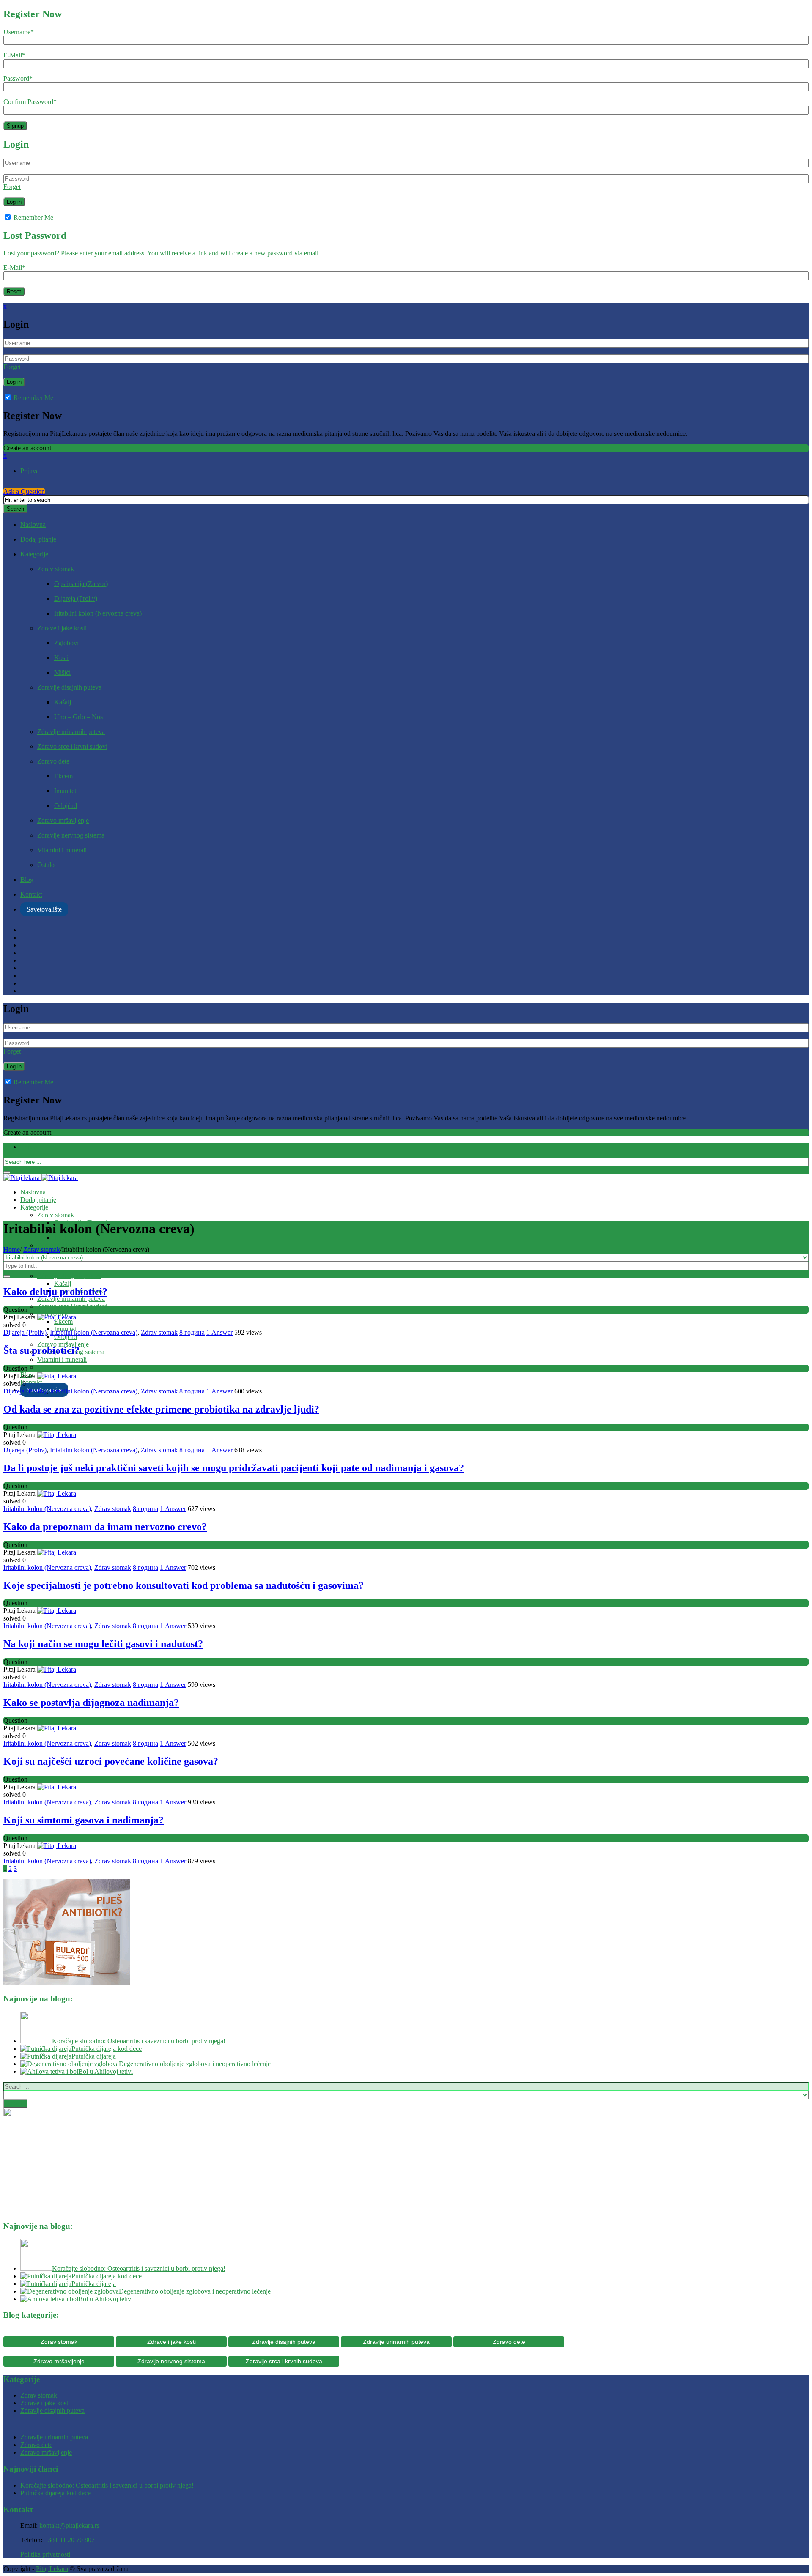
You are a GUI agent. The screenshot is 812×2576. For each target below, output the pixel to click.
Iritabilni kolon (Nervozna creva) (98, 613)
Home (12, 1250)
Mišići (62, 672)
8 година (192, 1332)
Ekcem (63, 776)
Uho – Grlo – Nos (78, 717)
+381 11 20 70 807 (69, 2540)
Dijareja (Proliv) (76, 598)
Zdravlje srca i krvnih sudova (284, 2361)
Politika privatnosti (45, 2554)
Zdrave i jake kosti (62, 628)
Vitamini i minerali (62, 850)
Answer (219, 1332)
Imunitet (65, 791)
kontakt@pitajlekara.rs (69, 2525)
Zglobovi (66, 643)
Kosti (61, 658)
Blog (27, 880)
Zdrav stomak (56, 569)
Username (19, 32)
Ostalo (46, 865)
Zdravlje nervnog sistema (71, 835)
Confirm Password (30, 102)
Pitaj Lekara (52, 2569)
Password (18, 78)
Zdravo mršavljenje (63, 820)
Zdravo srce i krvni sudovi (72, 746)
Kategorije (34, 554)
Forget (12, 187)
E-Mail (14, 55)
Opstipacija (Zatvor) (81, 584)
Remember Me (33, 218)
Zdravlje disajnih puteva (69, 687)
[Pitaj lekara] (41, 1178)
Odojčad (66, 806)
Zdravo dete (53, 761)
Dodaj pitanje (38, 539)
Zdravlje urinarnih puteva (71, 732)
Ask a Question (24, 491)
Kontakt (31, 894)
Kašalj (63, 702)
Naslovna (33, 524)
